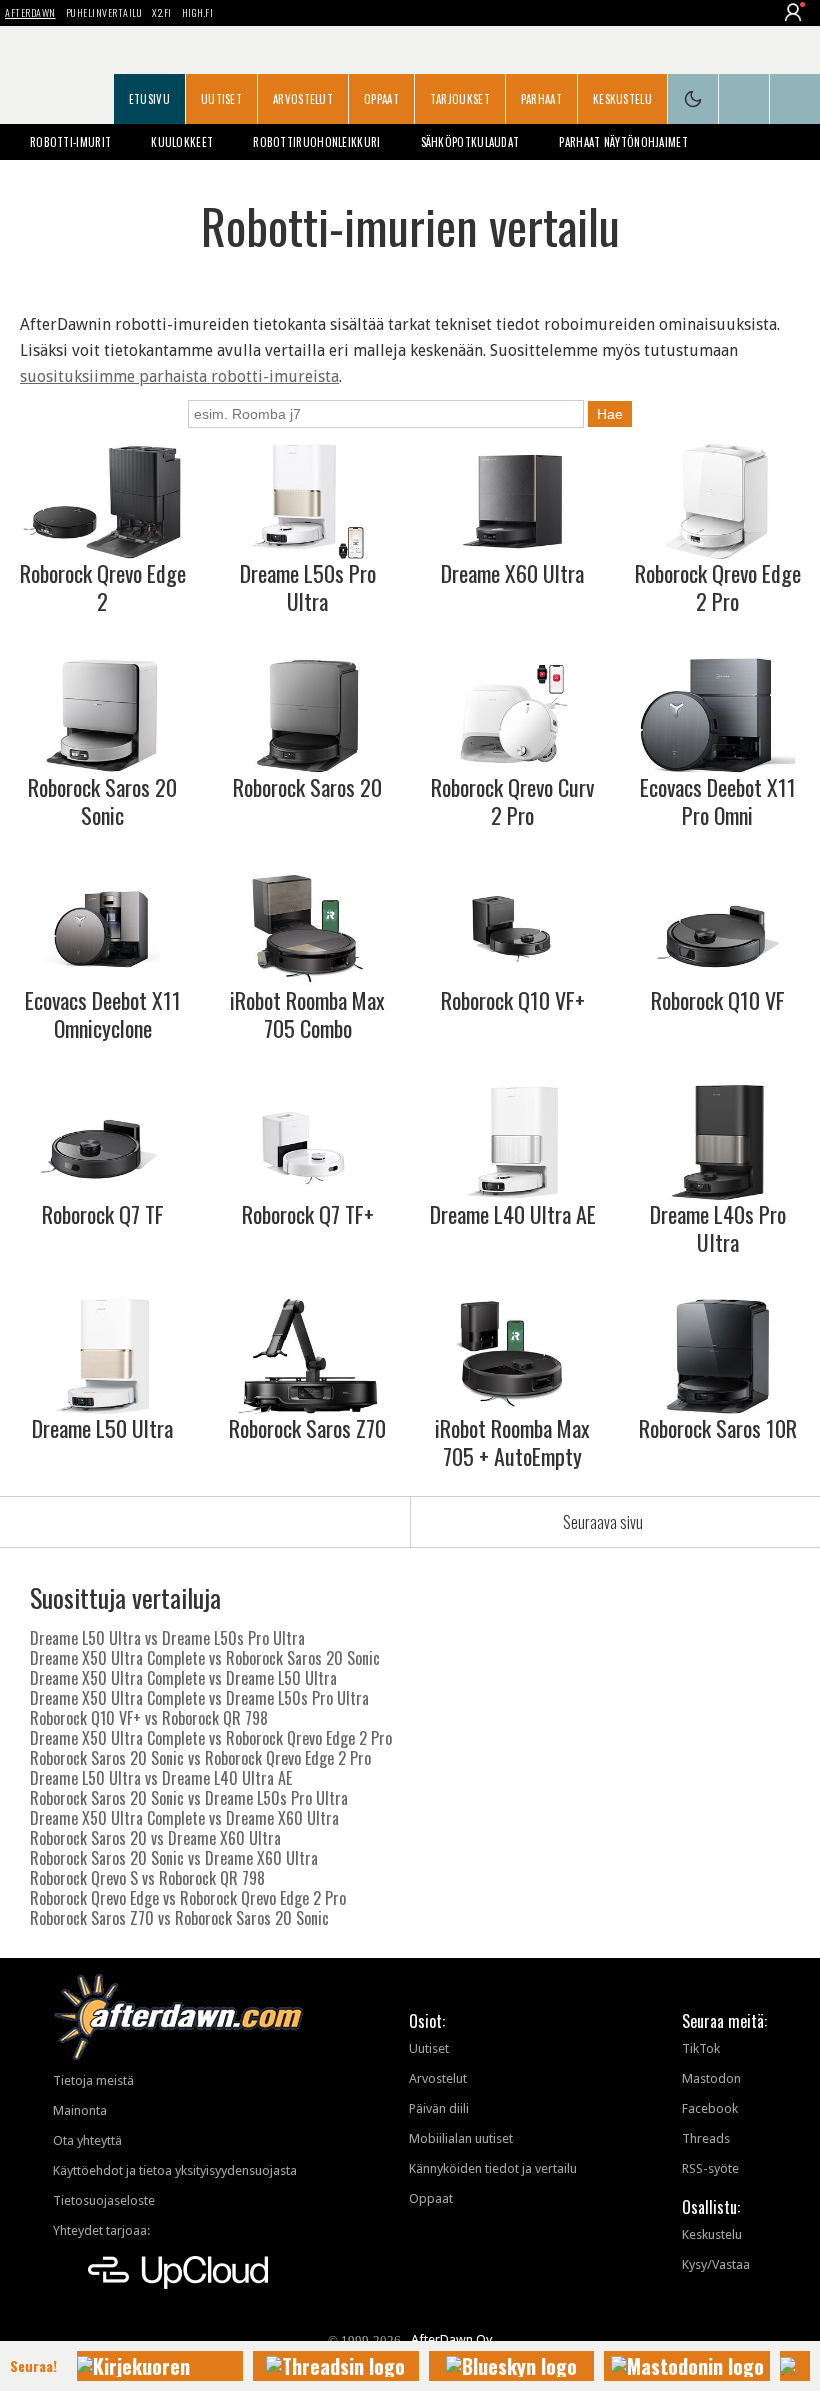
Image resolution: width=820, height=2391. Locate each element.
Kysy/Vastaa (716, 2264)
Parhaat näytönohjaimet (623, 142)
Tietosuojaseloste (104, 2200)
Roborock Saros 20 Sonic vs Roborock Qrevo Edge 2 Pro (200, 1758)
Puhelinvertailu (104, 12)
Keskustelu (622, 99)
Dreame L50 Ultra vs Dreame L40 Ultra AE (161, 1778)
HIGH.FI (198, 12)
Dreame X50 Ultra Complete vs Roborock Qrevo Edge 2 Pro (211, 1738)
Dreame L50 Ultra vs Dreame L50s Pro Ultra (167, 1638)
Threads (706, 2138)
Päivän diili (439, 2108)
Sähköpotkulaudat (470, 142)
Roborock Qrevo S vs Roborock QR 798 (147, 1878)
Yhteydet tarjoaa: (101, 2230)
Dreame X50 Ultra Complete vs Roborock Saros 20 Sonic (205, 1658)
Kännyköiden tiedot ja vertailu (493, 2168)
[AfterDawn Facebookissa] (744, 99)
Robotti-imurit (70, 142)
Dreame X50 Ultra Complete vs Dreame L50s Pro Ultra (199, 1698)
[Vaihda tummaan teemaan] (693, 99)
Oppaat (381, 99)
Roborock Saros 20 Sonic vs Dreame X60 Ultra (174, 1858)
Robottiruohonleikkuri (316, 142)
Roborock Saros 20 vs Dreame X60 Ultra (155, 1838)
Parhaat (541, 99)
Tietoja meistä (93, 2080)
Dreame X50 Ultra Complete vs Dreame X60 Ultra (184, 1818)
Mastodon (711, 2078)
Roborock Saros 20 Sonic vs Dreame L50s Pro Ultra (189, 1798)
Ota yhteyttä (87, 2140)
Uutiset (221, 99)
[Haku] (795, 99)
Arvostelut (303, 99)
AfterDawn (30, 12)
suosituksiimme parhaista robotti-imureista (179, 376)
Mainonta (80, 2110)
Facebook (710, 2108)
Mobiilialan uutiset (461, 2138)
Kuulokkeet (182, 142)
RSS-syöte (710, 2168)
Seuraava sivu (603, 1522)
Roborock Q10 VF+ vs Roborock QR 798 (149, 1718)
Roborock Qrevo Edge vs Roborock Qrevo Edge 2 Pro (188, 1898)
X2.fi (162, 12)
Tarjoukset (460, 99)
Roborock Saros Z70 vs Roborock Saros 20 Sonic (179, 1918)
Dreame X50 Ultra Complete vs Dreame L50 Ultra (183, 1678)
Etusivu (149, 99)
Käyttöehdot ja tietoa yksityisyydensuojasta (175, 2170)
